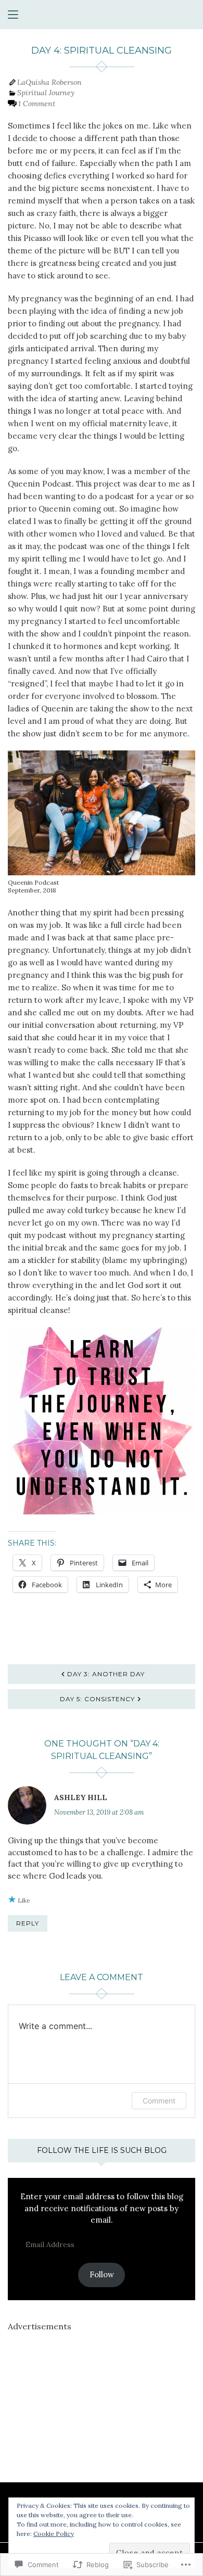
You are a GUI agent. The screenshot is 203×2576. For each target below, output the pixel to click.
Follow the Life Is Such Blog (102, 2150)
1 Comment (37, 104)
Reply (28, 1923)
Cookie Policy (54, 2534)
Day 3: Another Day (106, 1674)
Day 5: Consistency (97, 1699)
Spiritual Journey (46, 93)
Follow (102, 2274)
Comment (159, 2101)
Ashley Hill (81, 1797)
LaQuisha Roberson (49, 82)
